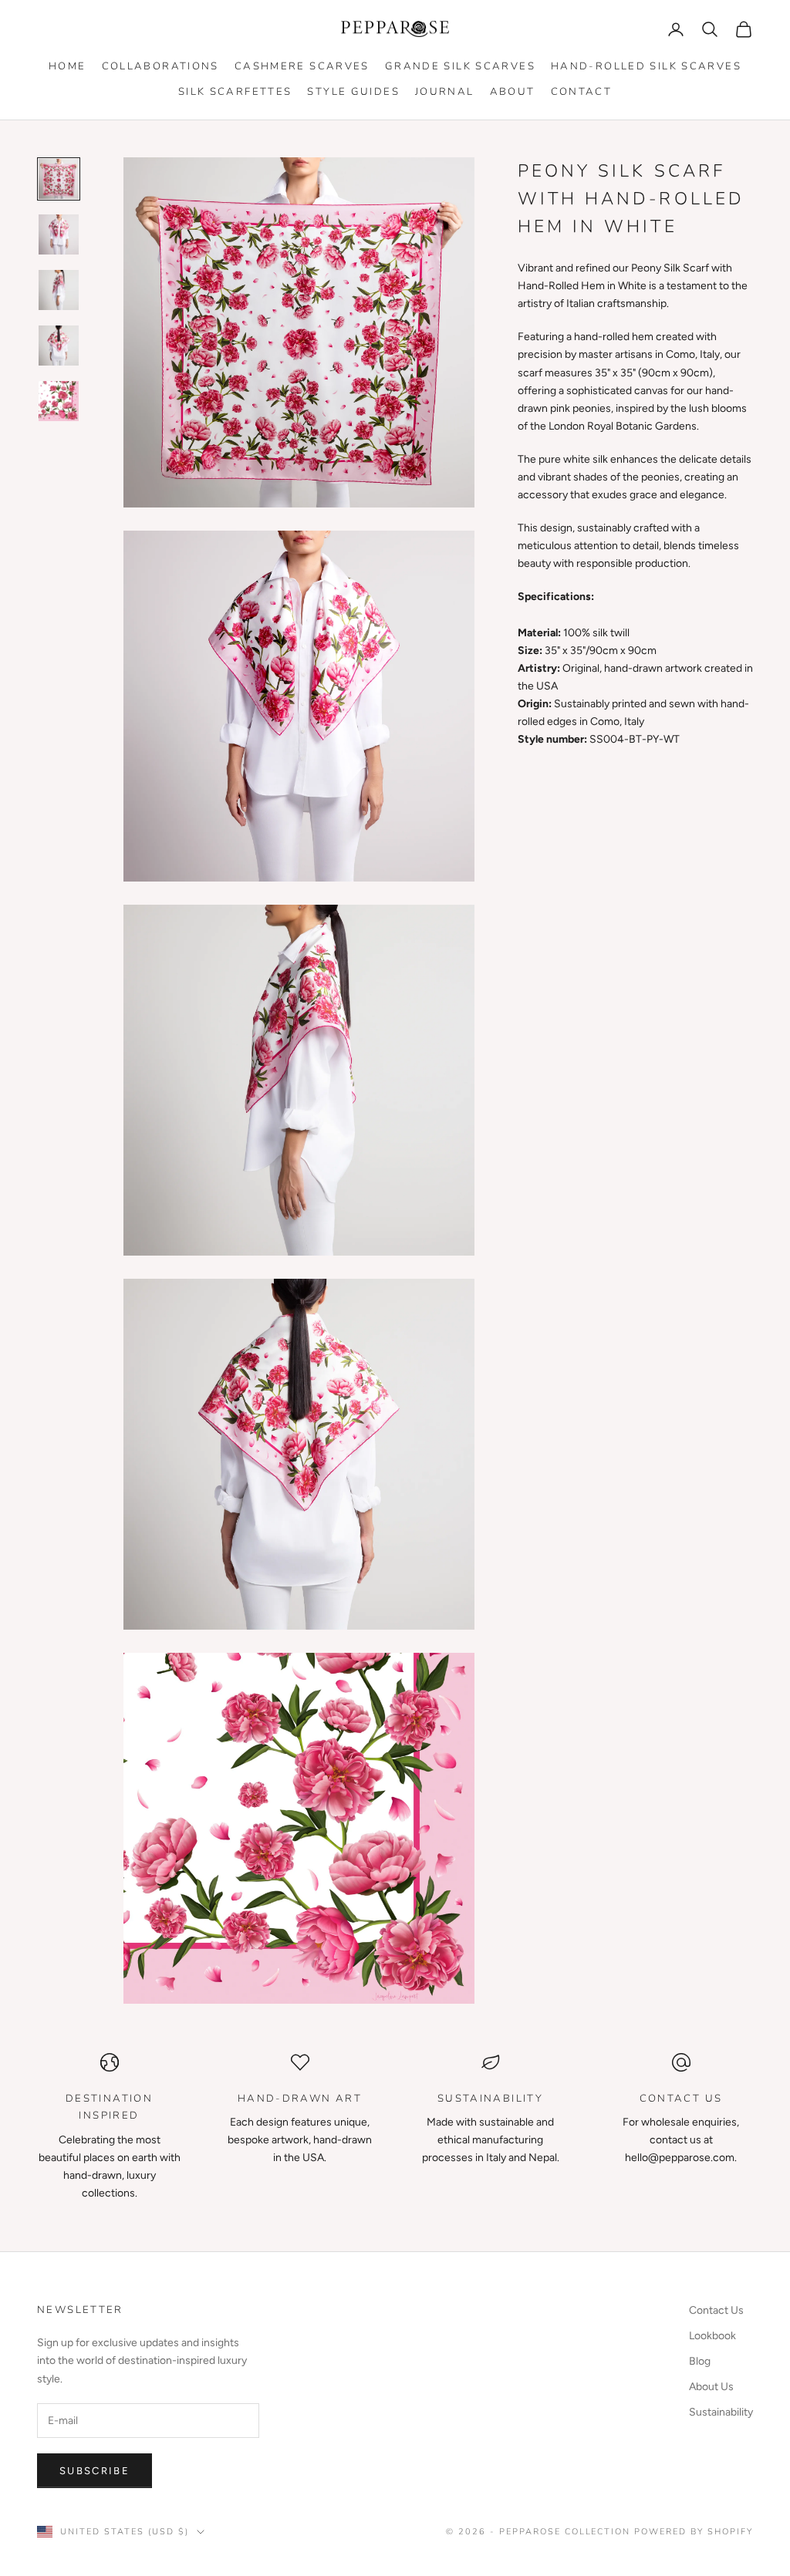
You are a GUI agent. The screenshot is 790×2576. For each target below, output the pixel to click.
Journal (445, 92)
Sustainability (721, 2412)
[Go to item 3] (59, 290)
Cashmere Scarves (302, 66)
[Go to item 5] (59, 401)
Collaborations (160, 66)
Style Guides (353, 92)
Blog (700, 2361)
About (513, 92)
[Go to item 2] (59, 234)
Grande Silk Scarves (460, 66)
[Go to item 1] (59, 179)
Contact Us (716, 2310)
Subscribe (95, 2471)
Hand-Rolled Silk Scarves (646, 66)
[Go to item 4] (59, 346)
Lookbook (712, 2336)
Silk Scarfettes (235, 92)
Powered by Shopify (694, 2532)
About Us (711, 2387)
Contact (582, 92)
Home (68, 66)
